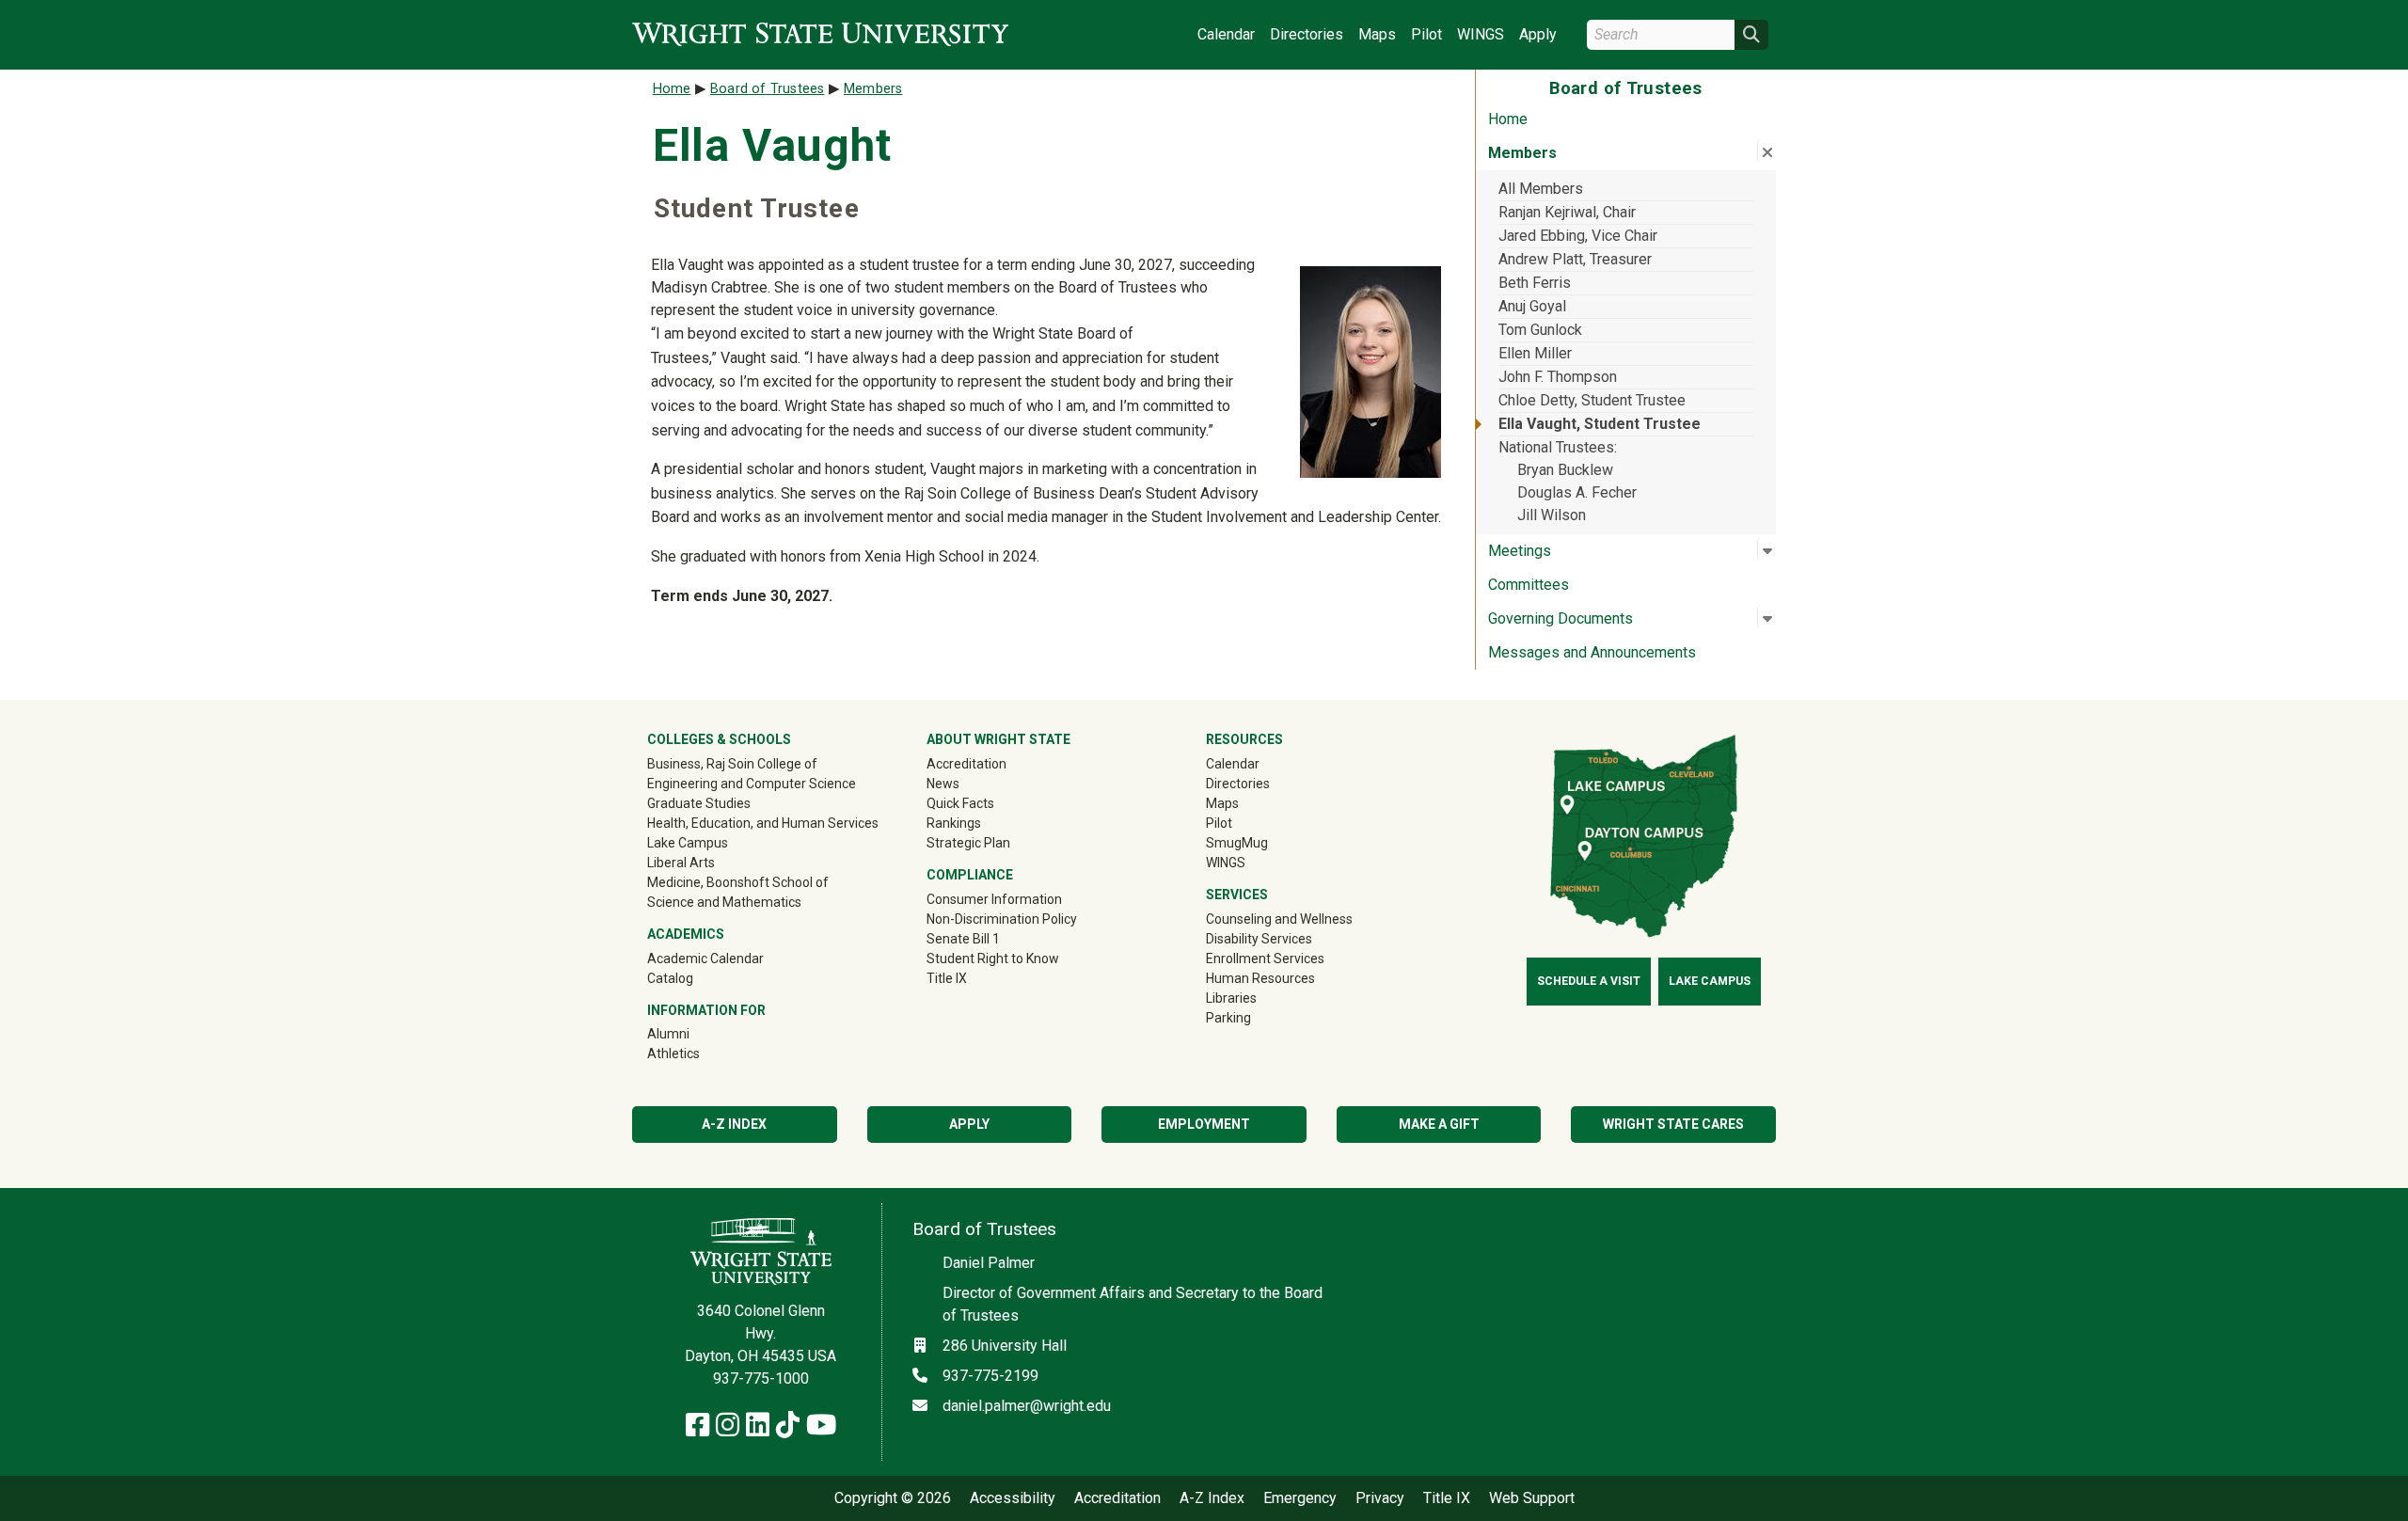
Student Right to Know (993, 959)
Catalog (670, 978)
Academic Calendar (705, 959)
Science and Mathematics (724, 902)
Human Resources (1260, 978)
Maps (1377, 34)
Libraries (1231, 998)
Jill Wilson (1552, 515)
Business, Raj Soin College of (732, 764)
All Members (1541, 189)
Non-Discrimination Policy (1002, 919)
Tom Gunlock (1540, 330)
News (943, 784)
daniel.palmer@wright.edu (1027, 1406)
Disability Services (1259, 939)
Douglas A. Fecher (1577, 492)
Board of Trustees (767, 89)
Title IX (947, 978)
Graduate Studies (699, 803)
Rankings (954, 823)
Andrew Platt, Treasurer (1575, 259)
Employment (1204, 1124)
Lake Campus (688, 843)
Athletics (700, 1053)
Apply (1538, 34)
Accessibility (1013, 1498)
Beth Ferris (1535, 283)
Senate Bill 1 (963, 939)
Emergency (1300, 1498)
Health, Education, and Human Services (763, 823)
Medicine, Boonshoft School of (738, 882)
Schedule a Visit (1589, 981)
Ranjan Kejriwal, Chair (1567, 212)
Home (1508, 119)
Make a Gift (1439, 1124)
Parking (1228, 1018)
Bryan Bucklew (1565, 470)
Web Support (1532, 1498)
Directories (1307, 34)
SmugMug (1264, 842)
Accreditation (966, 764)
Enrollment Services (1265, 959)
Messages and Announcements (1592, 652)
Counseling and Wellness (1279, 919)
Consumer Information (994, 899)
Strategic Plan (968, 843)
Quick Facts (960, 803)
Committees (1529, 585)
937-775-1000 (761, 1378)
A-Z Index (734, 1124)
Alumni (695, 1033)
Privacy (1380, 1498)
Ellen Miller (1535, 353)
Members (873, 89)
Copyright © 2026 (893, 1498)
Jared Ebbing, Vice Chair (1578, 236)
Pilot (1426, 34)
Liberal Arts (681, 863)
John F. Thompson (1558, 377)
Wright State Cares (1673, 1124)
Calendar (1226, 34)
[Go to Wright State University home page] (820, 34)
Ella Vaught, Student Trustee (1600, 424)
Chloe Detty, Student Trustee (1592, 400)
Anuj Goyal (1532, 306)
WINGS (1481, 34)
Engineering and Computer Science (752, 784)
